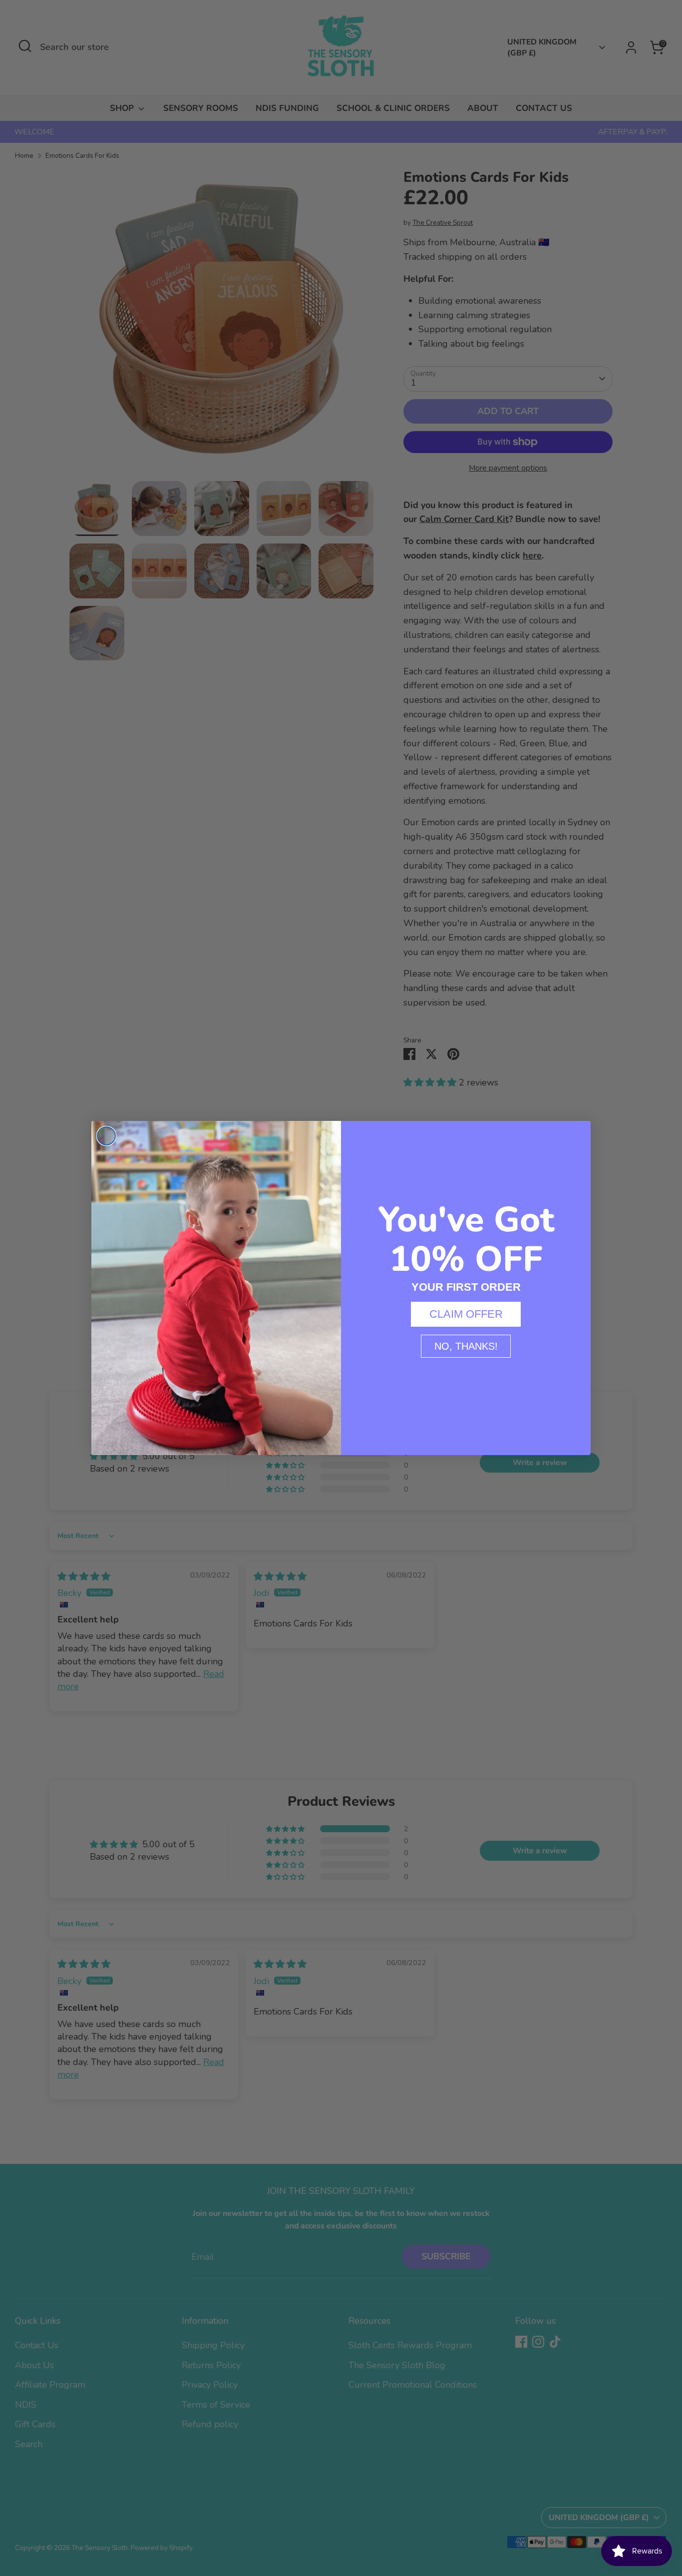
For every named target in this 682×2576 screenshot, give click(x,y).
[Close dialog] (106, 1136)
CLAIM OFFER (466, 1314)
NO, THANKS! (466, 1346)
